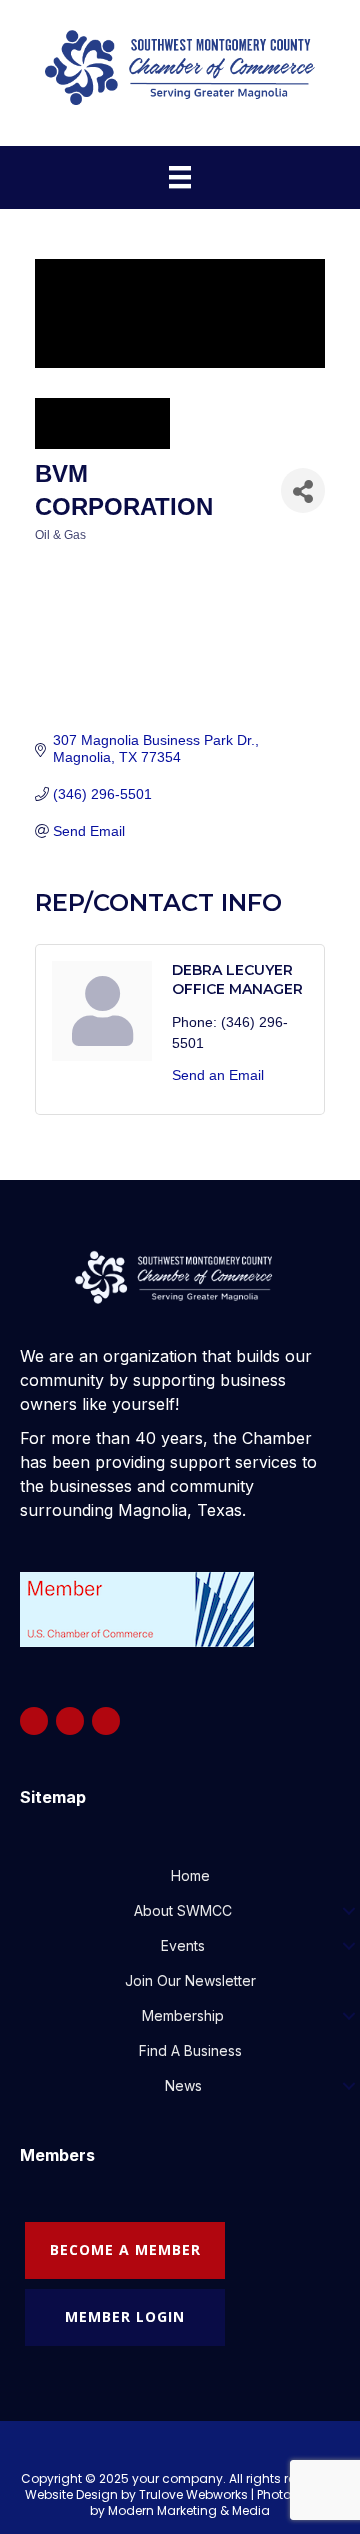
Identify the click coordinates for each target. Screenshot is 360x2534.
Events (183, 1945)
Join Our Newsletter (190, 1980)
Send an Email (218, 1075)
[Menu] (180, 177)
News (183, 2085)
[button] (348, 1911)
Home (190, 1875)
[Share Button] (303, 490)
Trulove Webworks (193, 2494)
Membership (183, 2015)
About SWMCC (183, 1910)
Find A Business (190, 2050)
